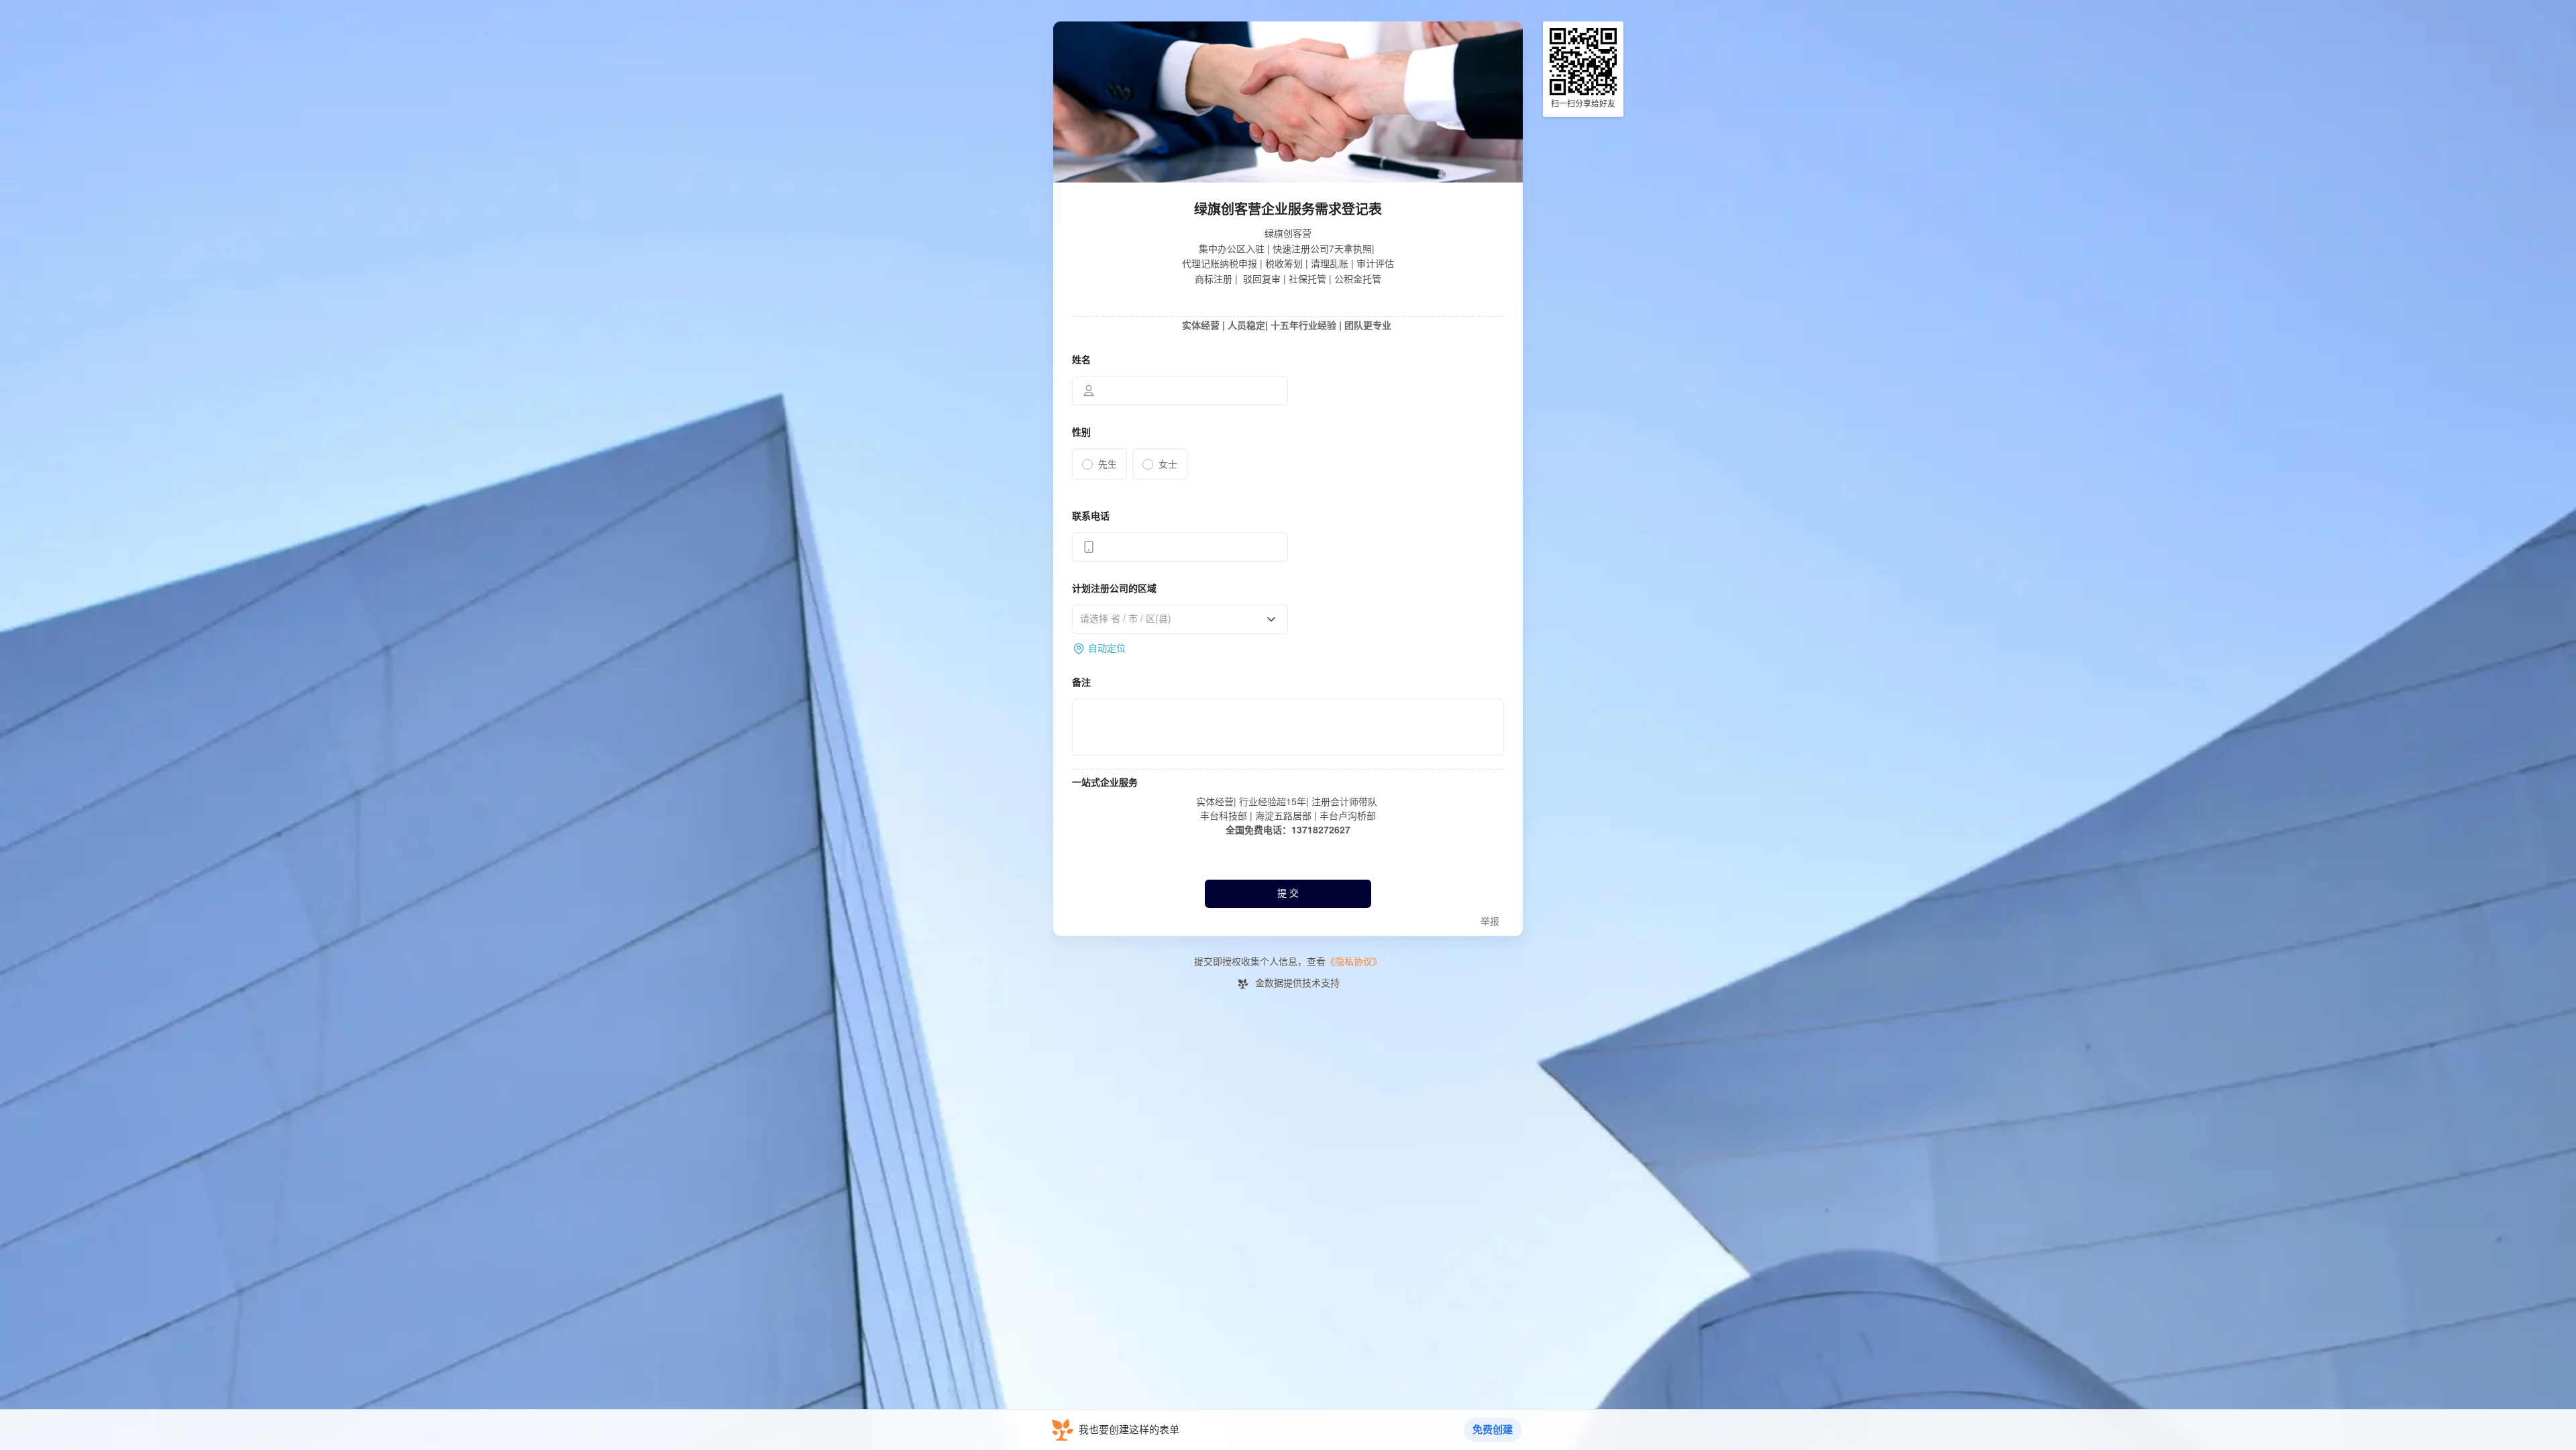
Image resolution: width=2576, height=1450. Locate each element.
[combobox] (1175, 619)
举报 (1490, 922)
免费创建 (1493, 1430)
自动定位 (1107, 649)
